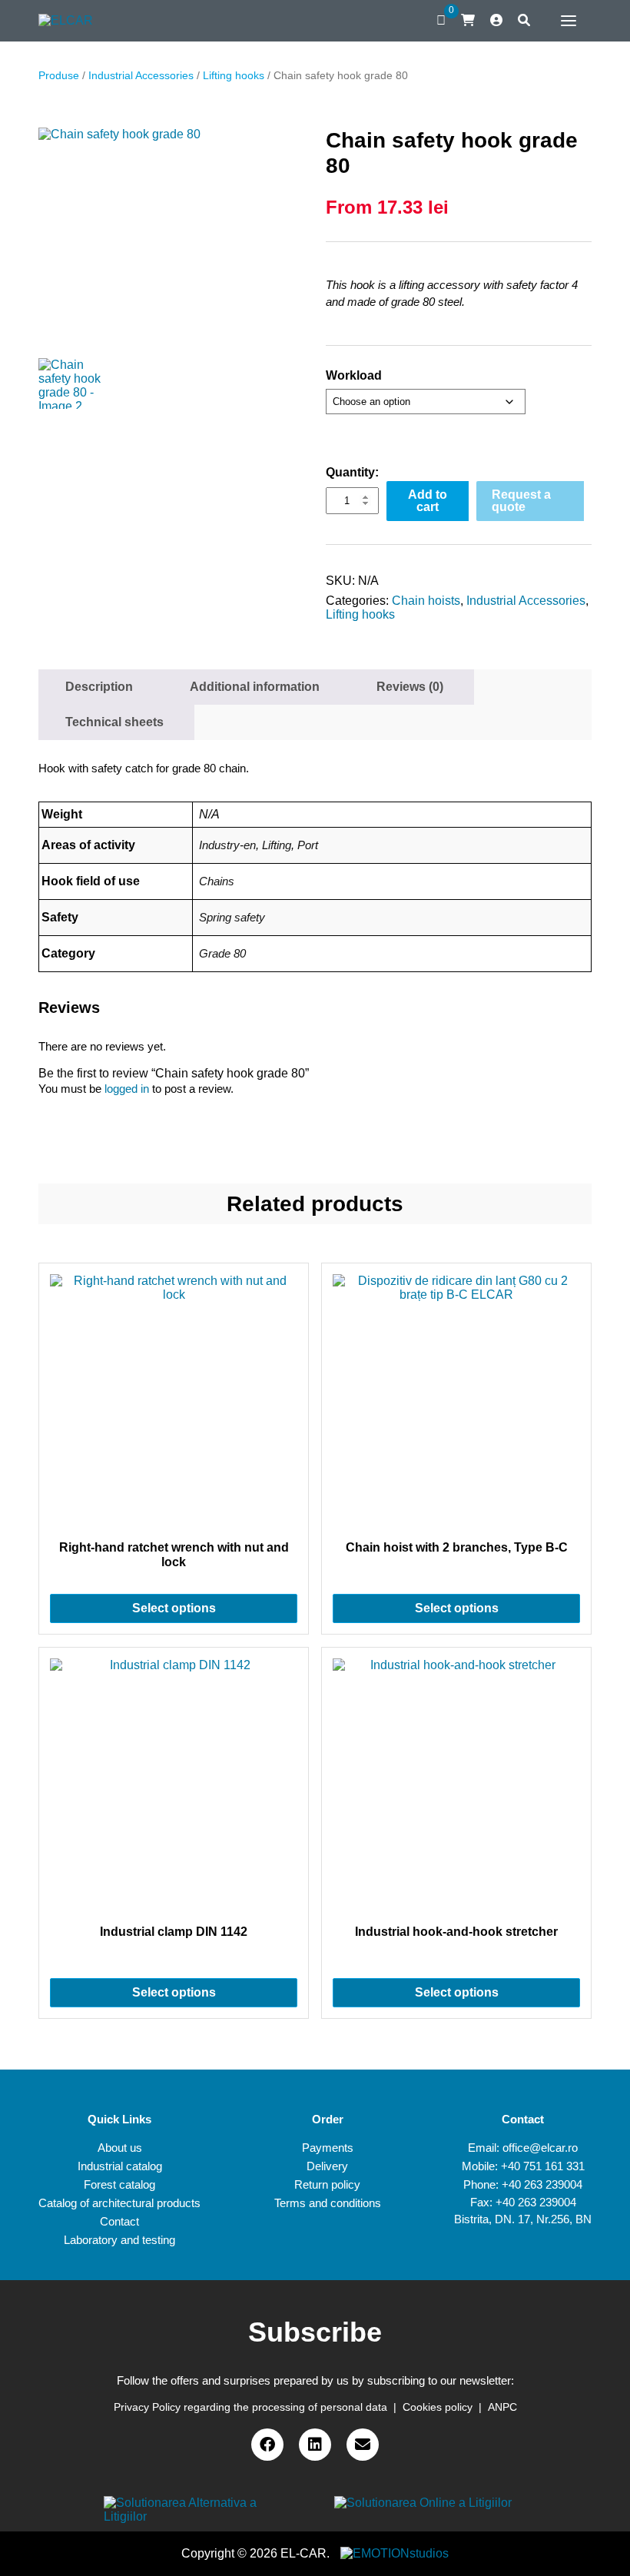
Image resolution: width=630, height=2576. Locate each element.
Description (99, 687)
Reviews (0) (410, 687)
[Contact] (363, 2445)
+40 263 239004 (542, 2184)
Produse (59, 75)
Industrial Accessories (141, 75)
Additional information (255, 687)
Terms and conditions (328, 2203)
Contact (119, 2221)
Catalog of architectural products (119, 2203)
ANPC (502, 2407)
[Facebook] (267, 2445)
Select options (174, 1608)
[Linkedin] (315, 2445)
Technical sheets (114, 722)
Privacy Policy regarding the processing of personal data (250, 2407)
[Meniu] (565, 21)
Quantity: (352, 472)
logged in (127, 1089)
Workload (354, 375)
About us (120, 2148)
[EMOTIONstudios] (395, 2553)
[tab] (99, 687)
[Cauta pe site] (524, 21)
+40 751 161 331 (543, 2166)
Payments (328, 2148)
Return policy (327, 2184)
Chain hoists (426, 601)
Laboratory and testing (119, 2240)
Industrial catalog (120, 2166)
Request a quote (521, 501)
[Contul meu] (496, 21)
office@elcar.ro (540, 2148)
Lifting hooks (234, 75)
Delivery (327, 2166)
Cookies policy (438, 2407)
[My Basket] (468, 20)
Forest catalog (119, 2184)
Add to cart (428, 501)
